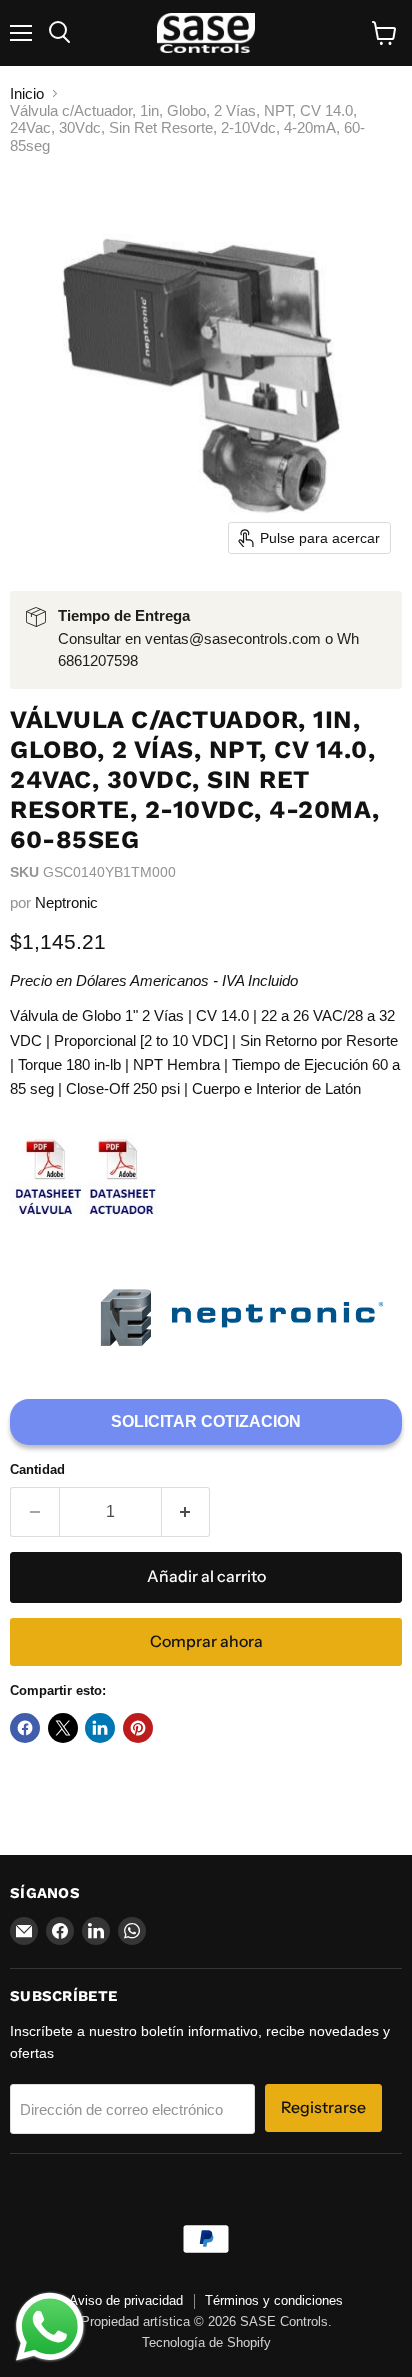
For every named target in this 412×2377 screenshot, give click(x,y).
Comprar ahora (206, 1641)
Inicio (27, 93)
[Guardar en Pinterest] (138, 1728)
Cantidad (37, 1469)
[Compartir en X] (63, 1728)
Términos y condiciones (274, 2300)
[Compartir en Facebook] (25, 1728)
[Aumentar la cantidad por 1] (186, 1512)
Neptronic (66, 902)
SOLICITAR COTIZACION (206, 1421)
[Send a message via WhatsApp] (50, 2327)
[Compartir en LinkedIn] (100, 1728)
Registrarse (323, 2107)
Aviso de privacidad (126, 2300)
